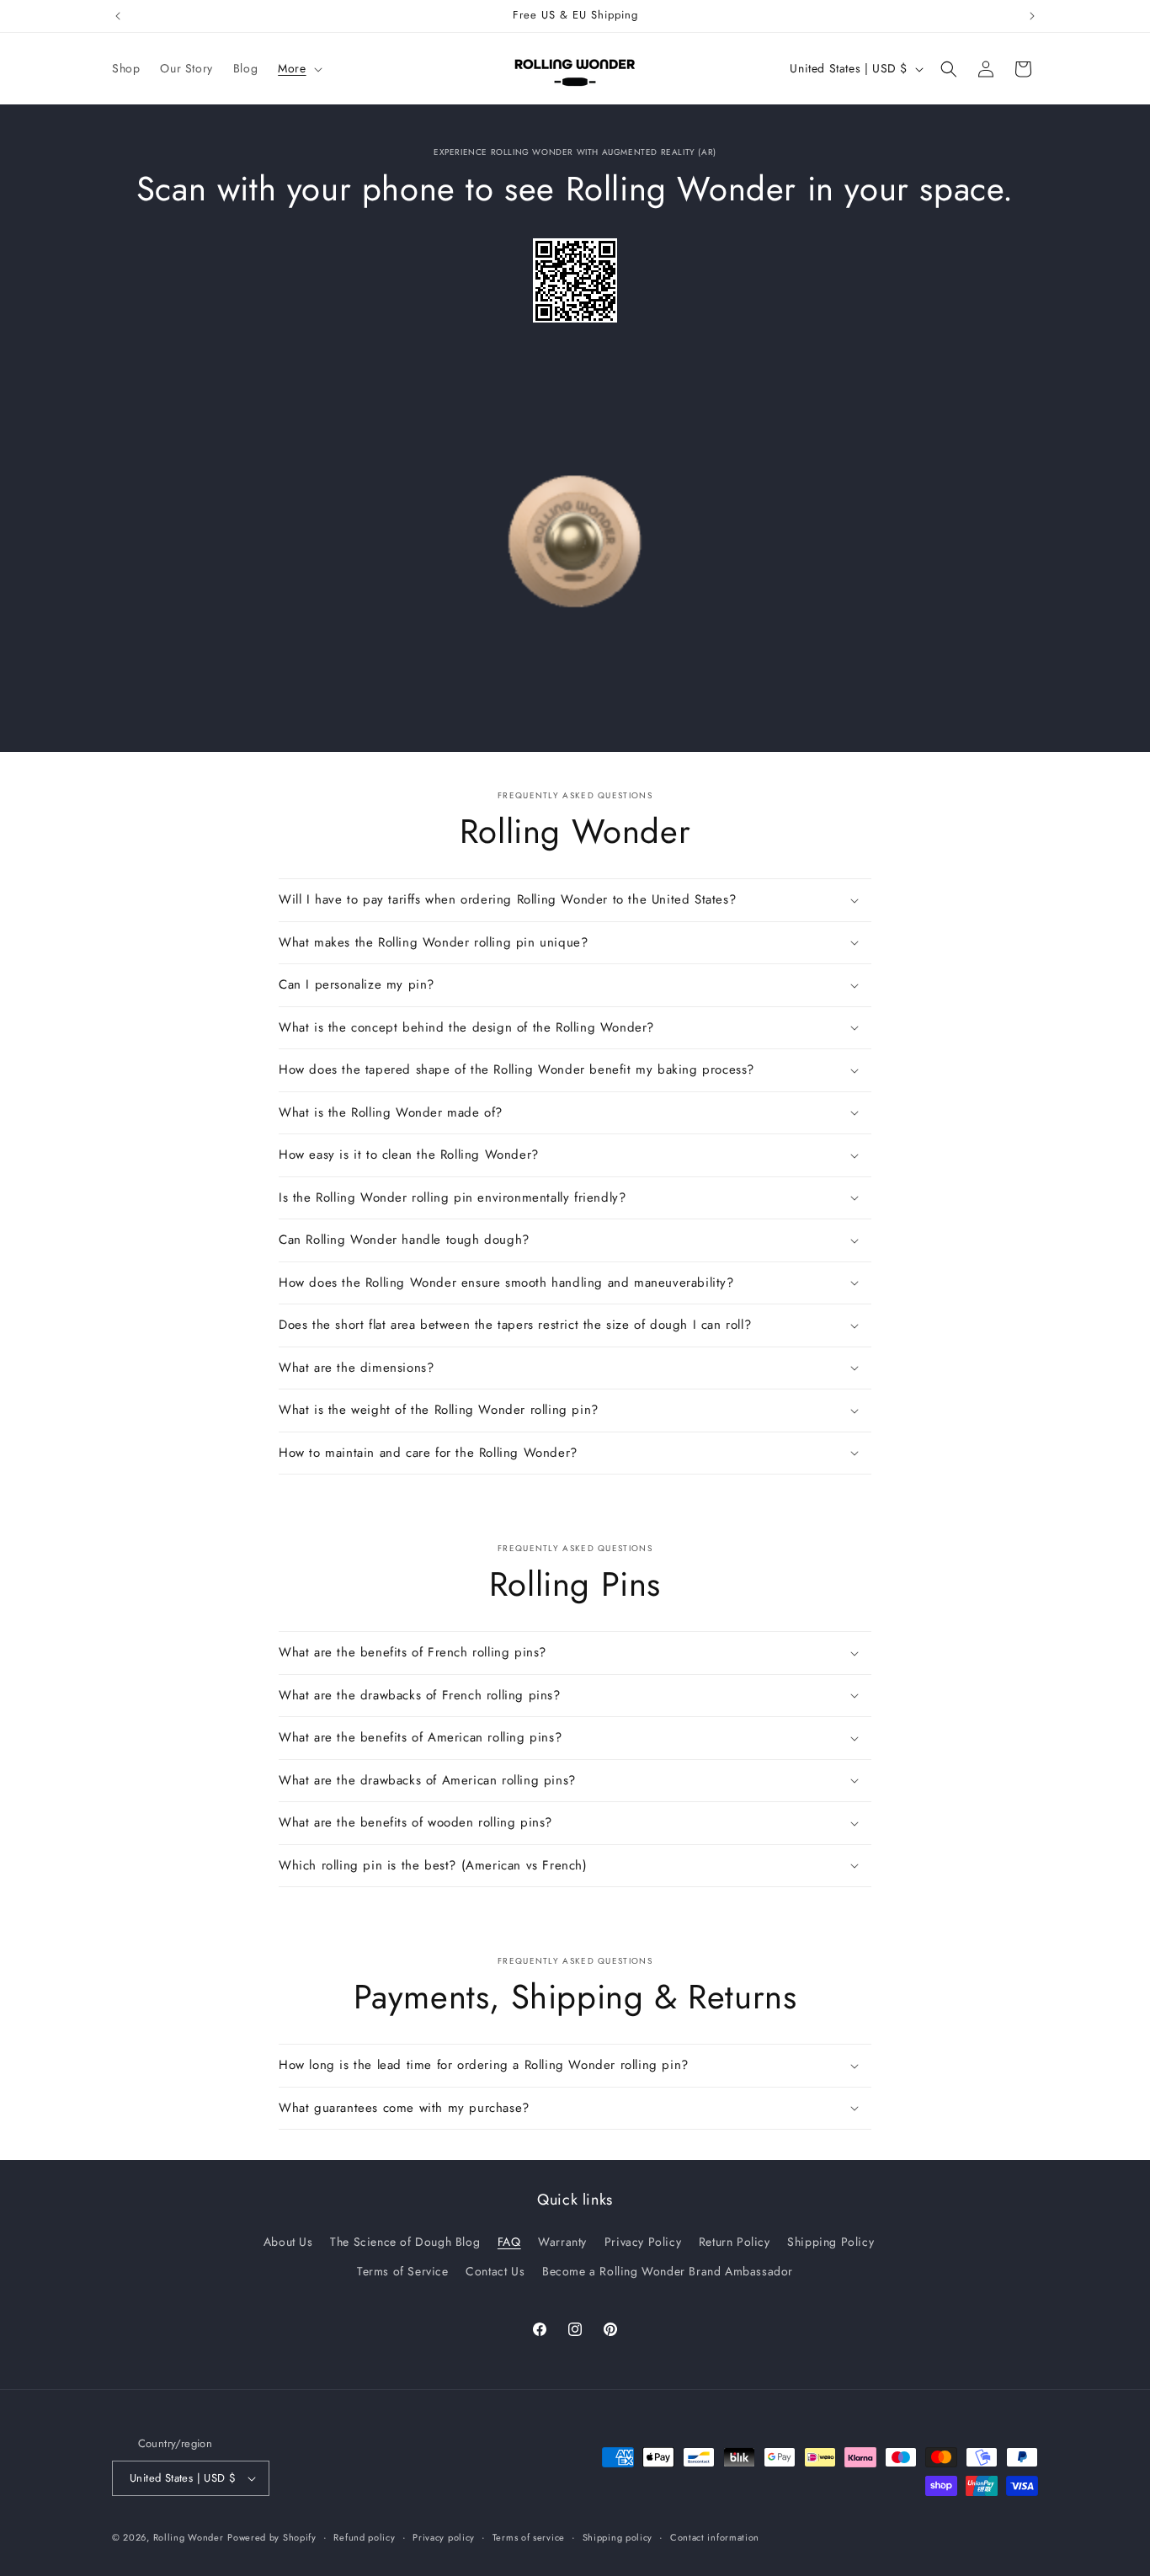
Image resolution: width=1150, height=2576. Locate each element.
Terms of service (529, 2536)
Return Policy (735, 2242)
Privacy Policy (643, 2242)
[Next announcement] (1032, 16)
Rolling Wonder (189, 2537)
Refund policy (364, 2536)
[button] (298, 68)
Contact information (715, 2536)
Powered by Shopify (272, 2537)
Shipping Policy (831, 2242)
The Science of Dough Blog (405, 2242)
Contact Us (495, 2271)
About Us (288, 2242)
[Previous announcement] (118, 16)
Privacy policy (444, 2536)
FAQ (509, 2242)
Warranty (562, 2242)
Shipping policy (618, 2536)
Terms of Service (403, 2271)
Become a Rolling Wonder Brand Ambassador (668, 2271)
